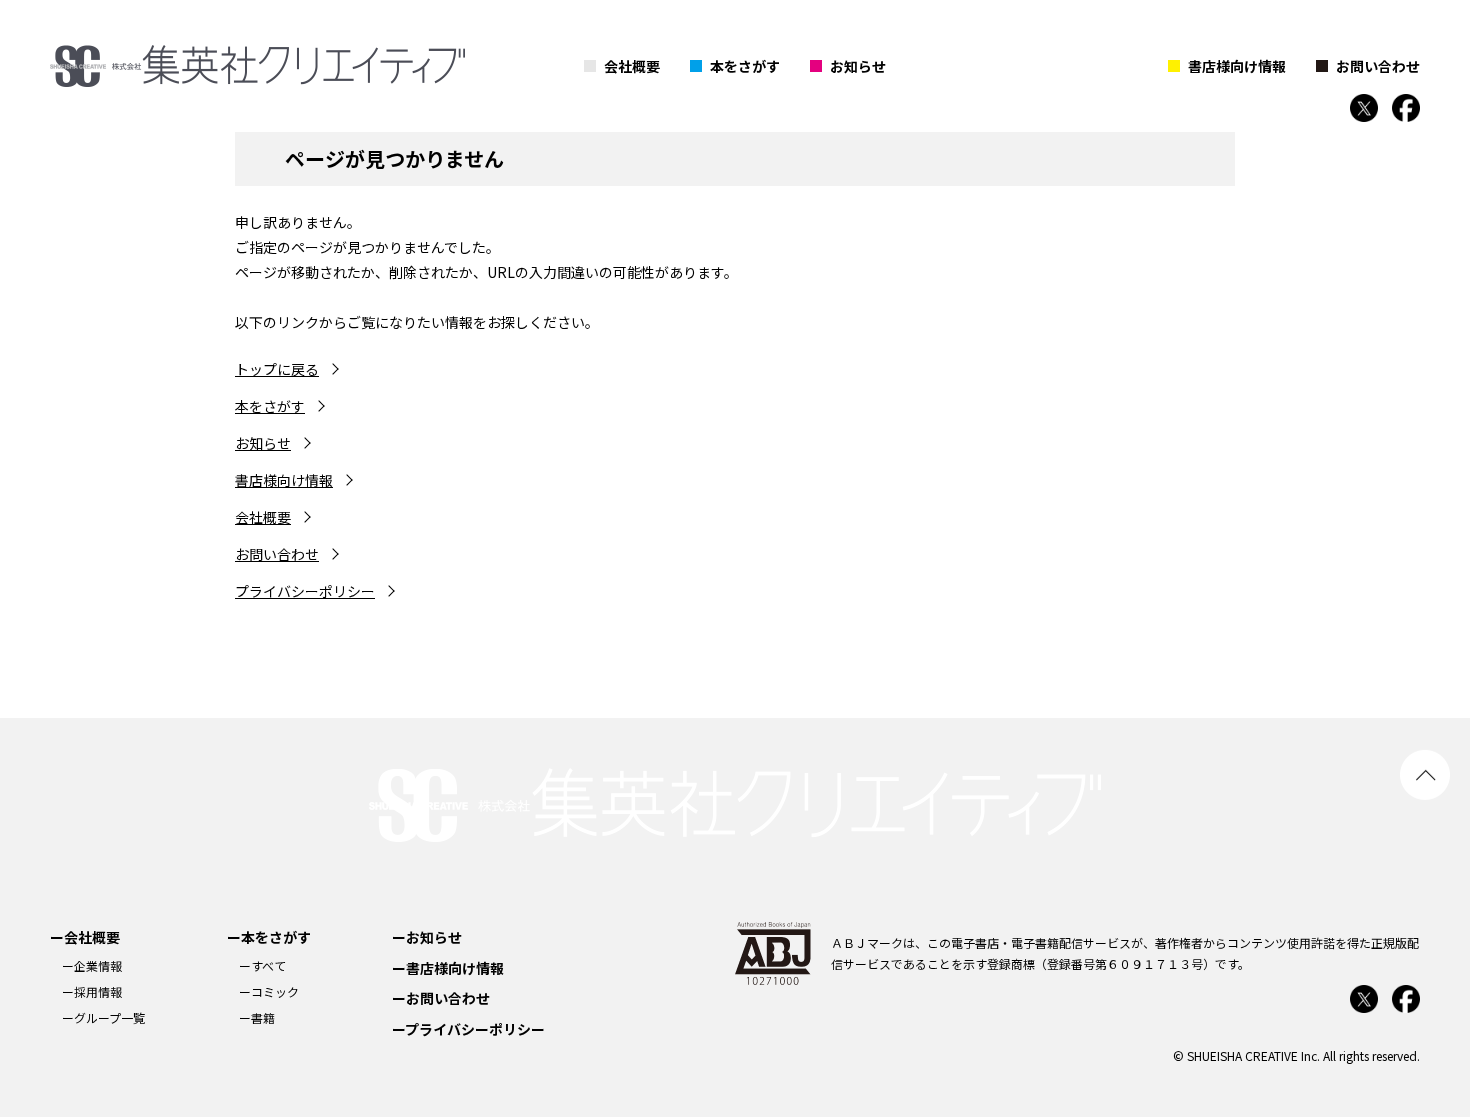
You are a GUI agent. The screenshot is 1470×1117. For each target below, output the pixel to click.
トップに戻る (277, 369)
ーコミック (269, 991)
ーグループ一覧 (103, 1017)
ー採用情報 (92, 991)
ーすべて (262, 965)
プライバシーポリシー (305, 591)
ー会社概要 (85, 937)
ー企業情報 (92, 965)
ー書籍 (257, 1017)
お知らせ (858, 66)
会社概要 (632, 66)
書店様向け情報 (1237, 66)
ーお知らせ (427, 937)
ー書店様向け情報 (448, 968)
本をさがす (745, 66)
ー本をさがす (269, 937)
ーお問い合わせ (441, 998)
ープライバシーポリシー (468, 1029)
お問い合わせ (1378, 66)
